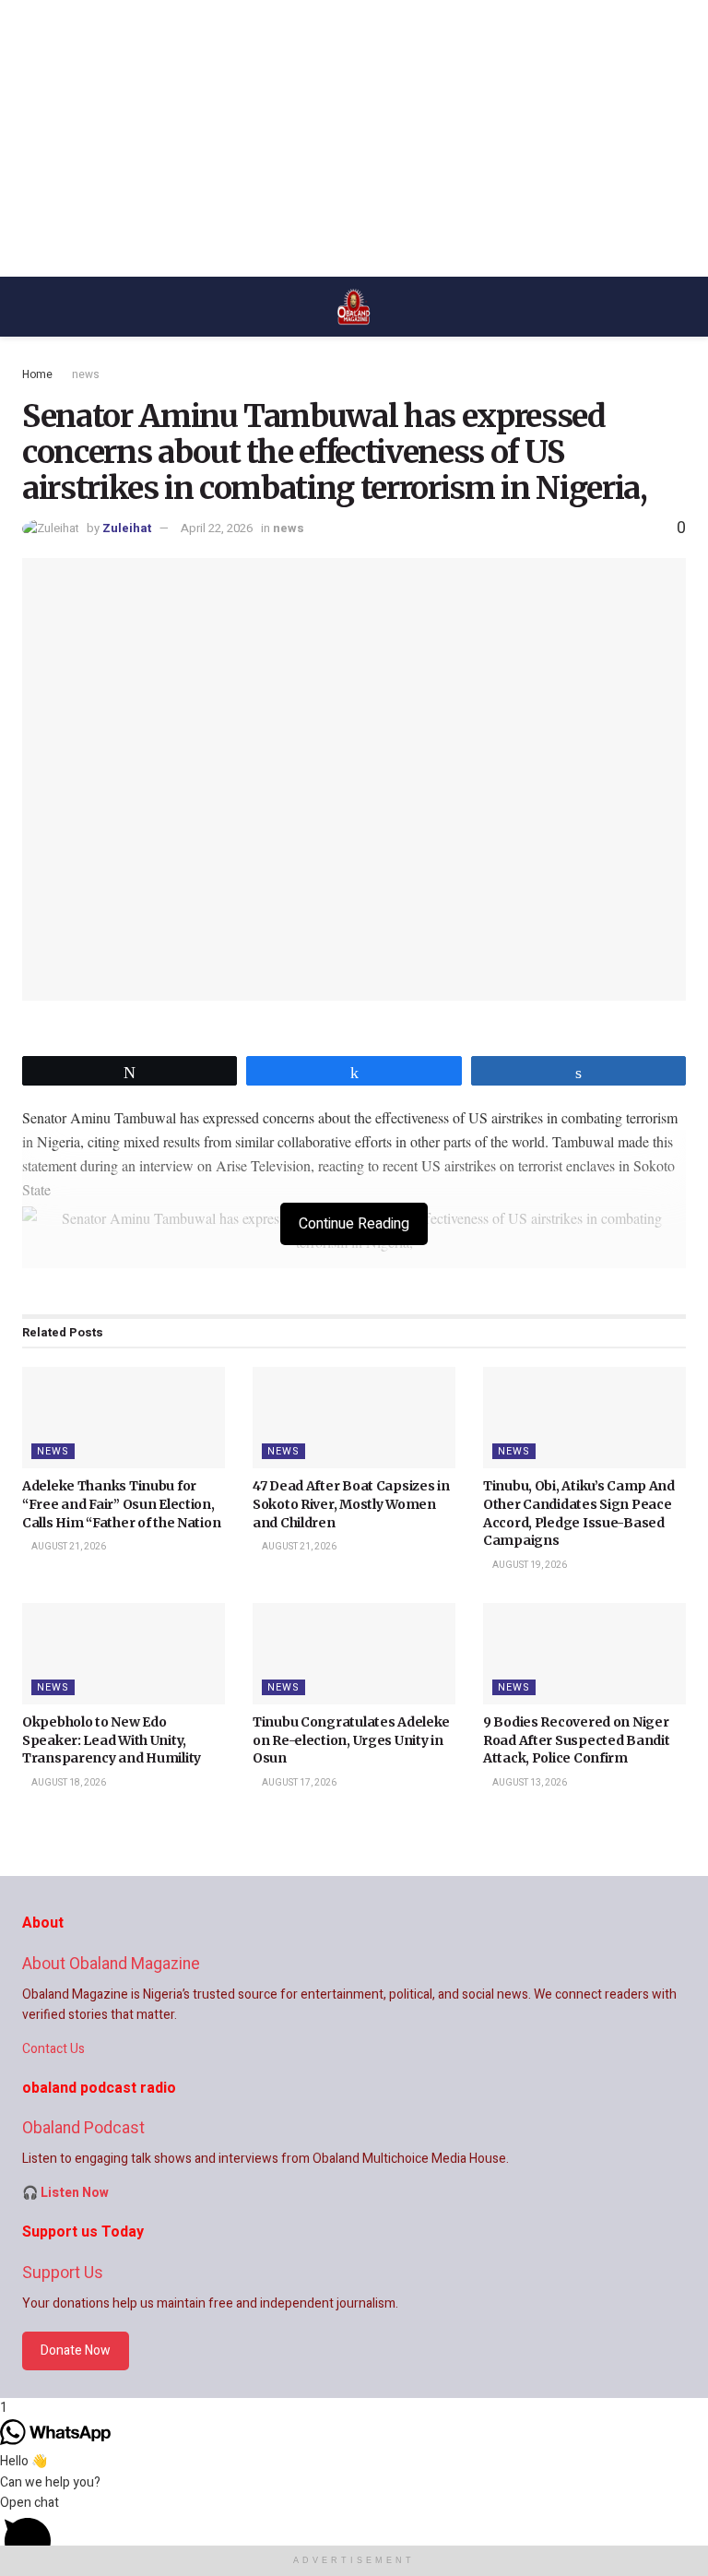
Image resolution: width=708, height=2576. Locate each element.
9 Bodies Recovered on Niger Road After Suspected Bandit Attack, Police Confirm (576, 1740)
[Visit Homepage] (354, 307)
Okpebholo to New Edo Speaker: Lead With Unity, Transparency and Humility (112, 1740)
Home (37, 374)
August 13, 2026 (529, 1783)
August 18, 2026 (68, 1783)
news (86, 374)
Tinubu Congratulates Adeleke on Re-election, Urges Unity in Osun (351, 1740)
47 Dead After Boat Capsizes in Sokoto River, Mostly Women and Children (351, 1504)
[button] (354, 2534)
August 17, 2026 (298, 1783)
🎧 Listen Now (65, 2193)
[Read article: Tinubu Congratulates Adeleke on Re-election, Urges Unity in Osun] (354, 1654)
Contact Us (53, 2049)
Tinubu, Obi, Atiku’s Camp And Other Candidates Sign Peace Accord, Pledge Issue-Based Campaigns (579, 1513)
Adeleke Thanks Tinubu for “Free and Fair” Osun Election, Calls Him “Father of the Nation (121, 1504)
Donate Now (76, 2350)
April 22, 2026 (217, 528)
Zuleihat (127, 528)
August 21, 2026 (68, 1547)
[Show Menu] (30, 307)
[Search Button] (678, 307)
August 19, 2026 (529, 1565)
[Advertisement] (354, 138)
